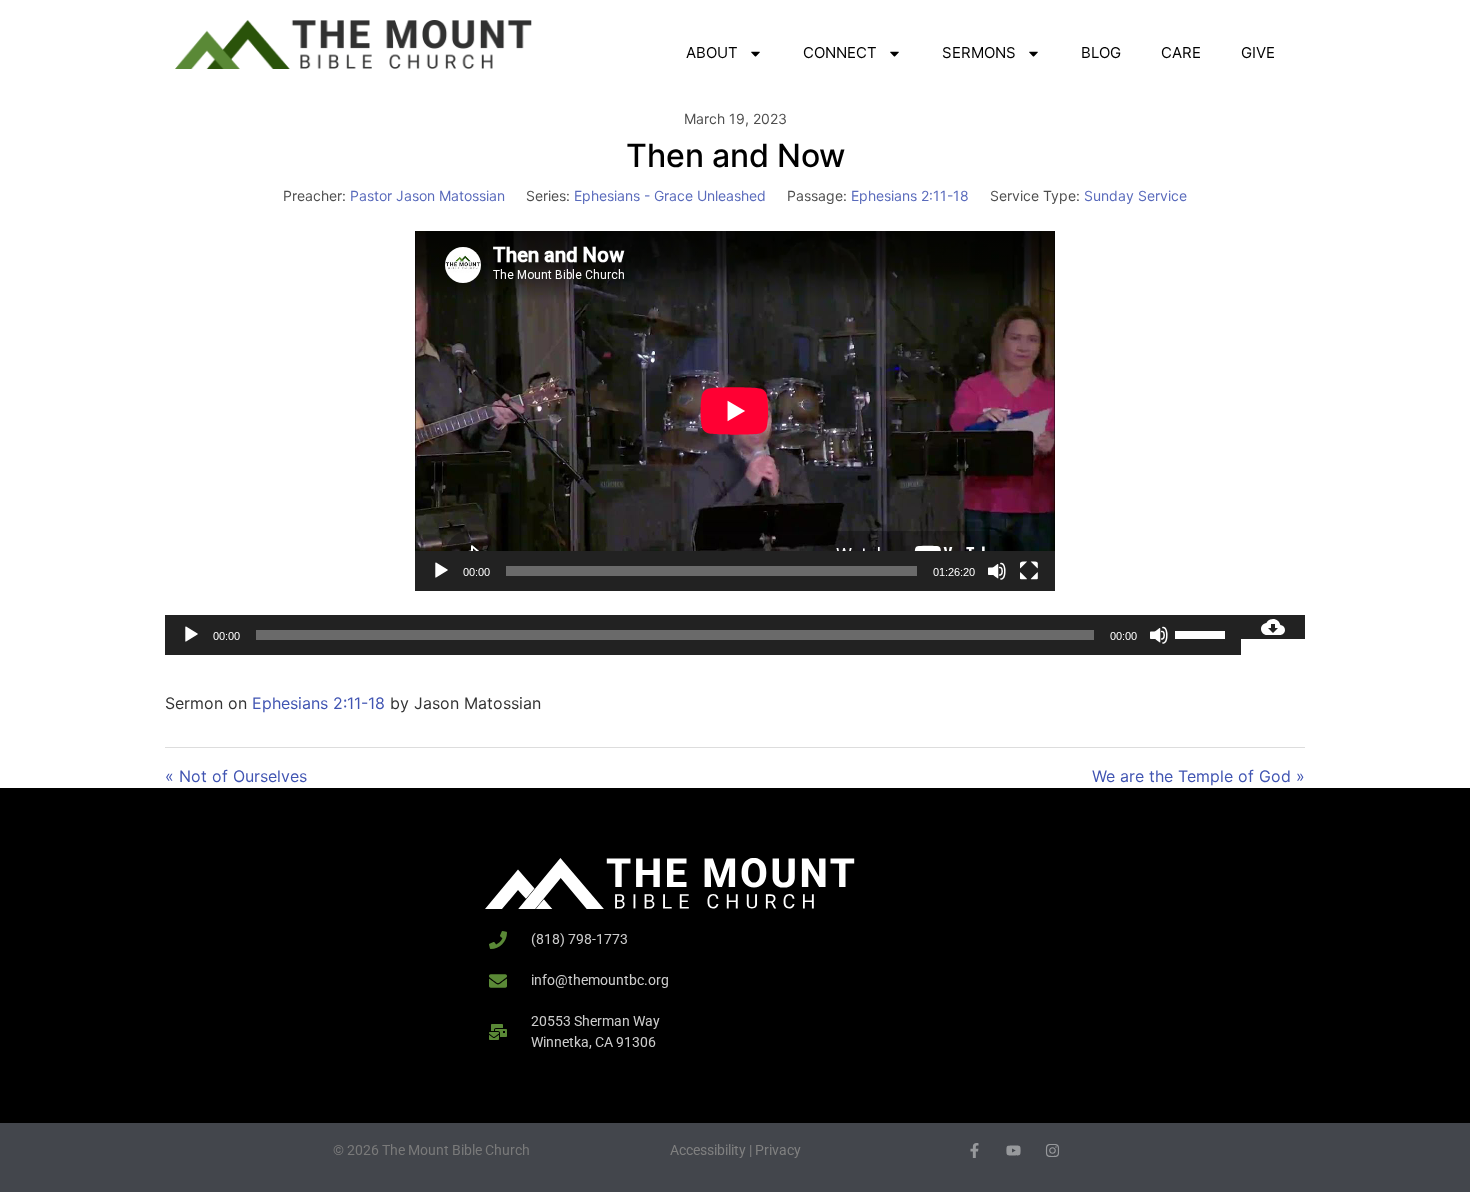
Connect (840, 52)
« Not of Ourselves (236, 776)
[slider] (1203, 633)
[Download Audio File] (1273, 627)
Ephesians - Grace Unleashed (670, 195)
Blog (1101, 52)
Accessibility (708, 1150)
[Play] (441, 571)
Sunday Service (1135, 195)
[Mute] (997, 571)
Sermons (979, 52)
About (712, 52)
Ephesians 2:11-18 (910, 195)
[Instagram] (1052, 1150)
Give (1258, 52)
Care (1181, 52)
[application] (735, 411)
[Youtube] (1013, 1150)
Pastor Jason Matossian (427, 195)
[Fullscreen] (1029, 571)
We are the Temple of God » (1198, 776)
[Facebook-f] (974, 1150)
